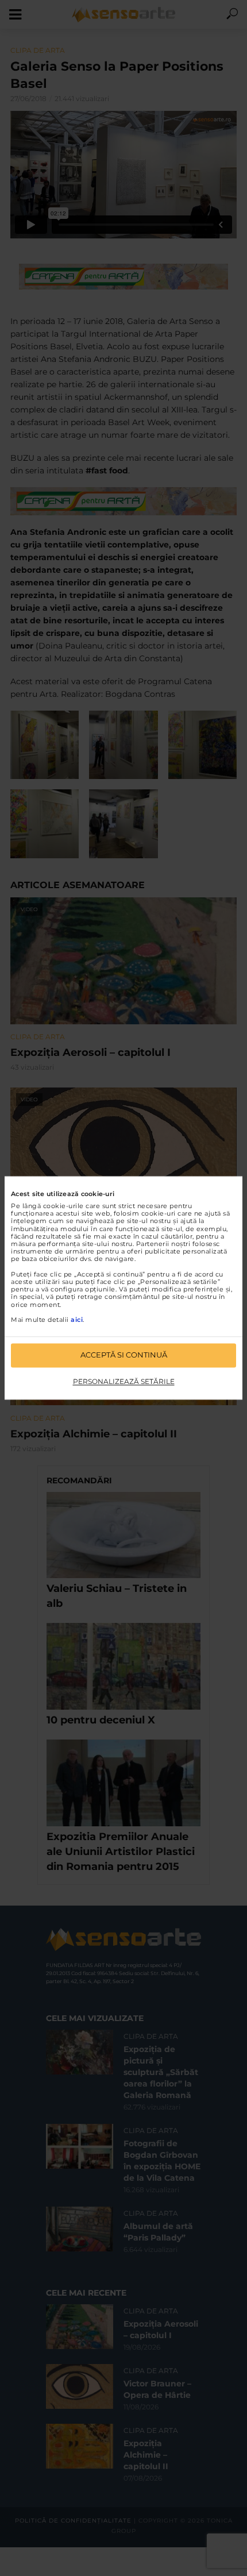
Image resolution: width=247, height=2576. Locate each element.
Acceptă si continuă (124, 1355)
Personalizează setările (124, 1381)
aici (77, 1320)
